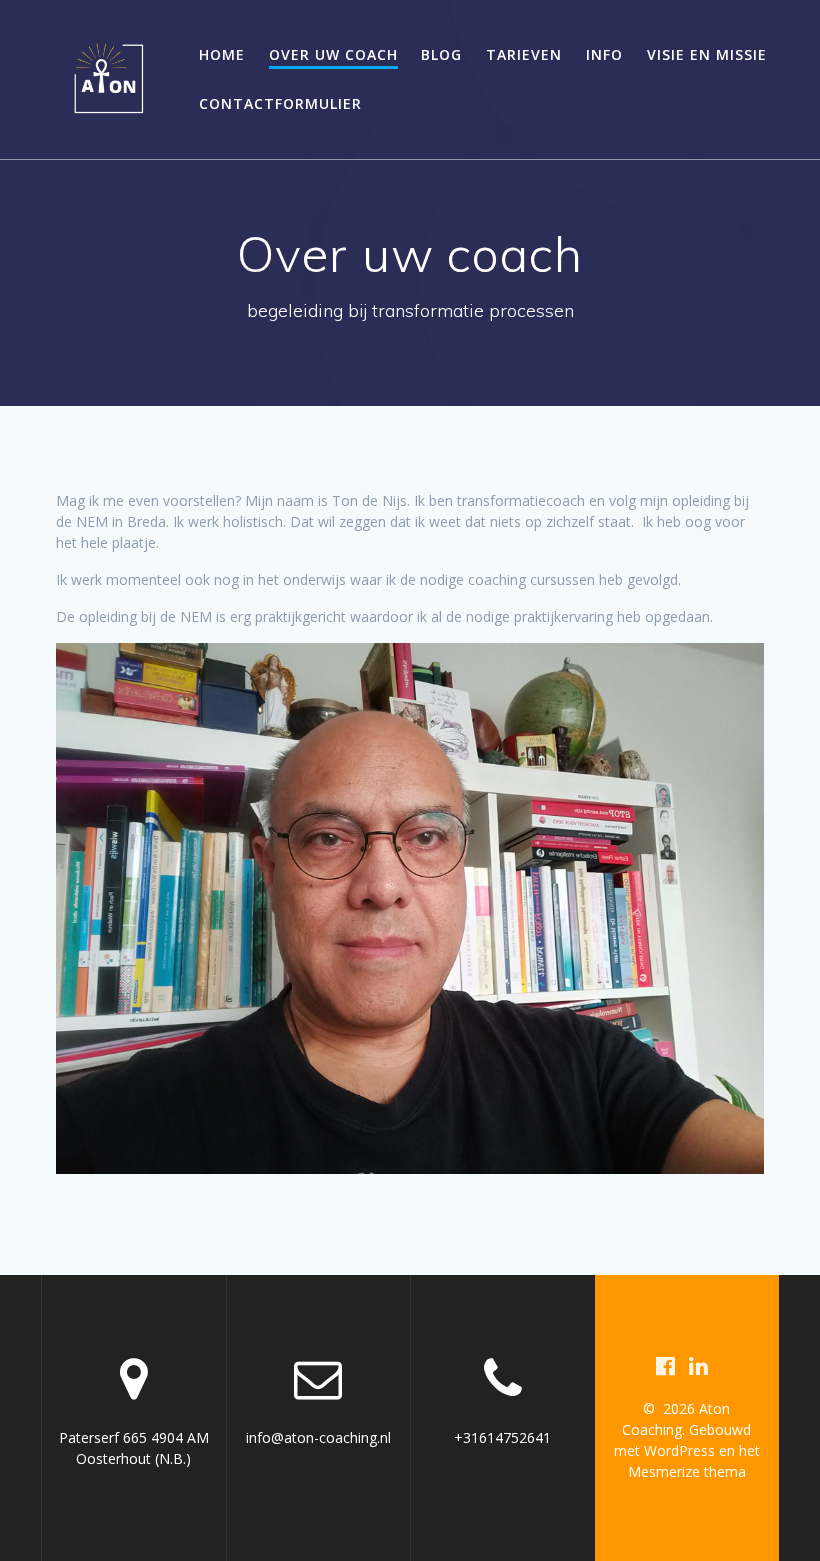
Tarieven (524, 54)
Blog (441, 54)
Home (222, 54)
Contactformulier (280, 103)
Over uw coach (333, 54)
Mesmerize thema (687, 1471)
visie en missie (707, 54)
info (604, 54)
